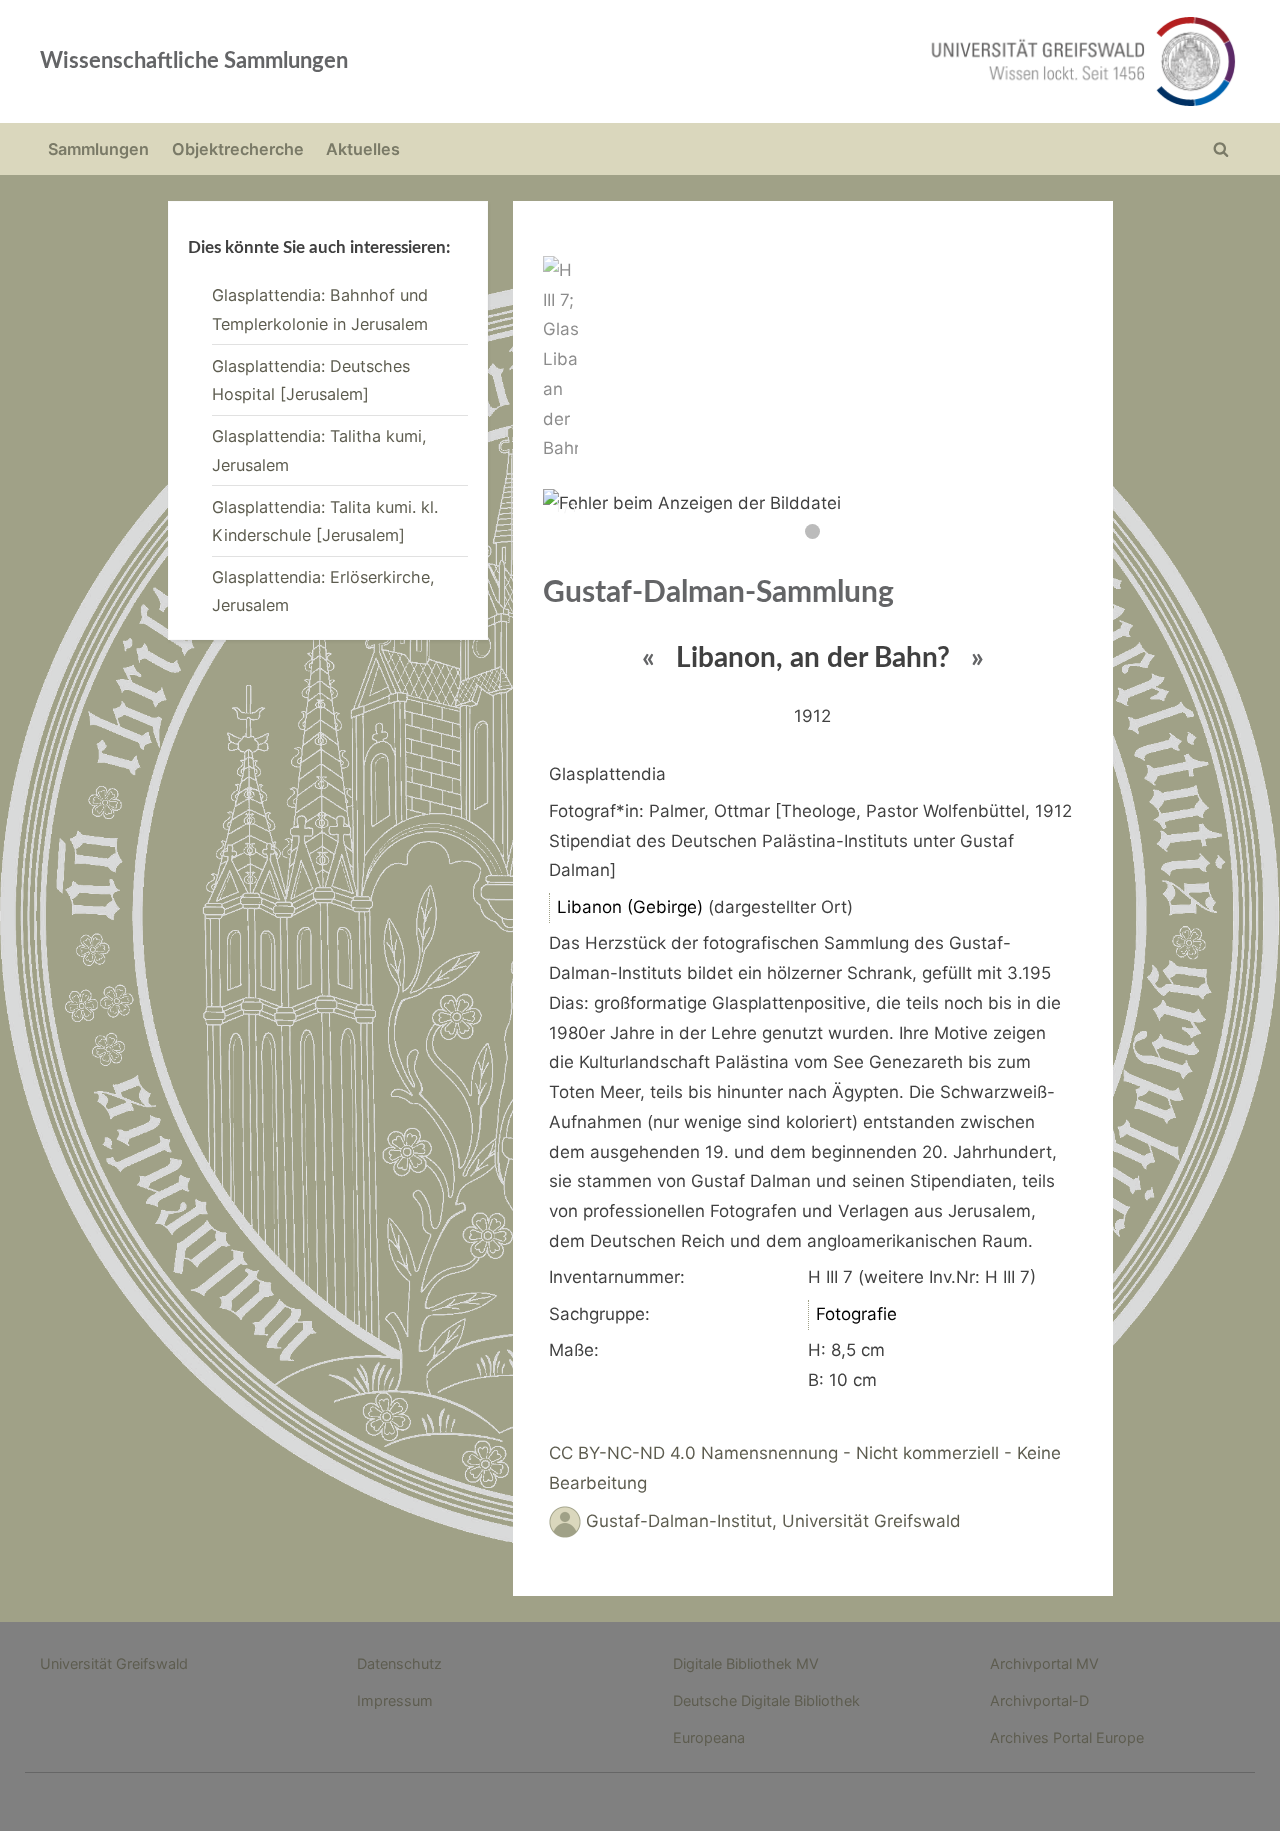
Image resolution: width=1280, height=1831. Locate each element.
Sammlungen (98, 149)
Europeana (709, 1737)
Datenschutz (399, 1663)
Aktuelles (363, 149)
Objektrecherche (238, 149)
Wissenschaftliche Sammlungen (194, 61)
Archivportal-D (1039, 1700)
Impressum (395, 1700)
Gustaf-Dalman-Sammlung (718, 593)
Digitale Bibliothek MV (746, 1663)
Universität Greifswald (114, 1663)
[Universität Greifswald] (880, 61)
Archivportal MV (1044, 1663)
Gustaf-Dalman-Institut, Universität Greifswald (773, 1521)
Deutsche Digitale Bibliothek (766, 1700)
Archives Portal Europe (1067, 1737)
